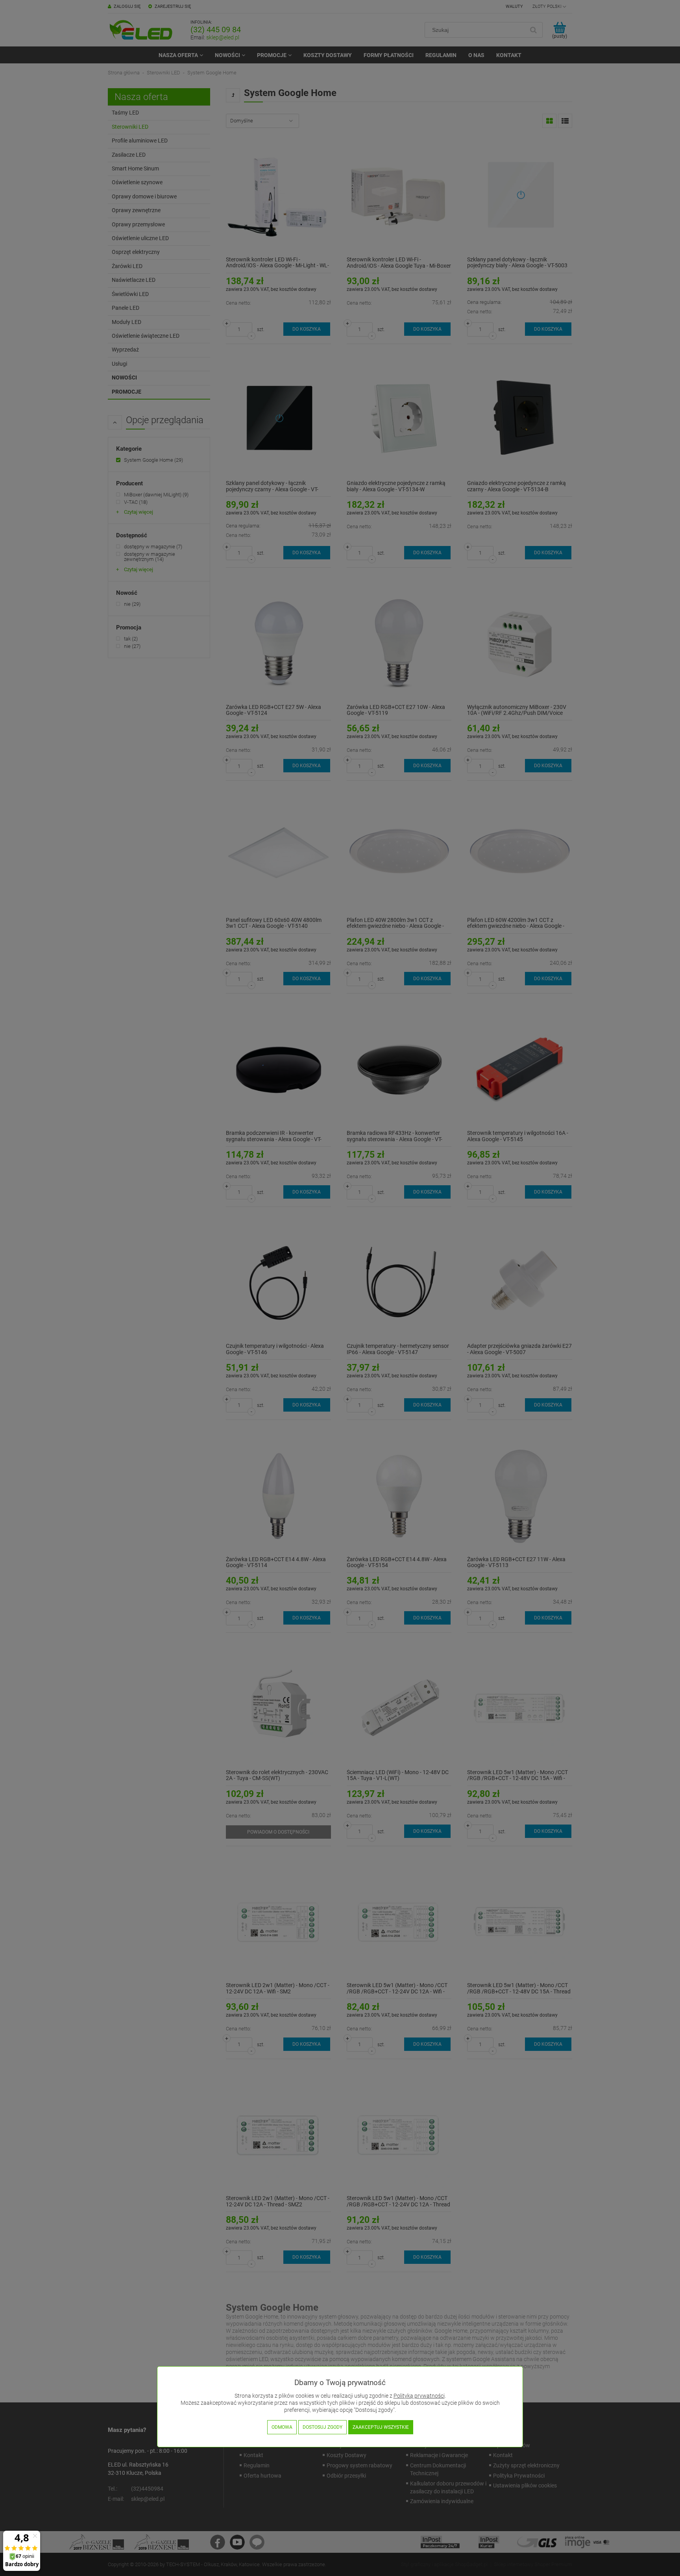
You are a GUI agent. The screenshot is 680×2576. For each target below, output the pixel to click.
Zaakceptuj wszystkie (381, 2427)
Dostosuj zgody (322, 2427)
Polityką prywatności (419, 2396)
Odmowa (282, 2427)
